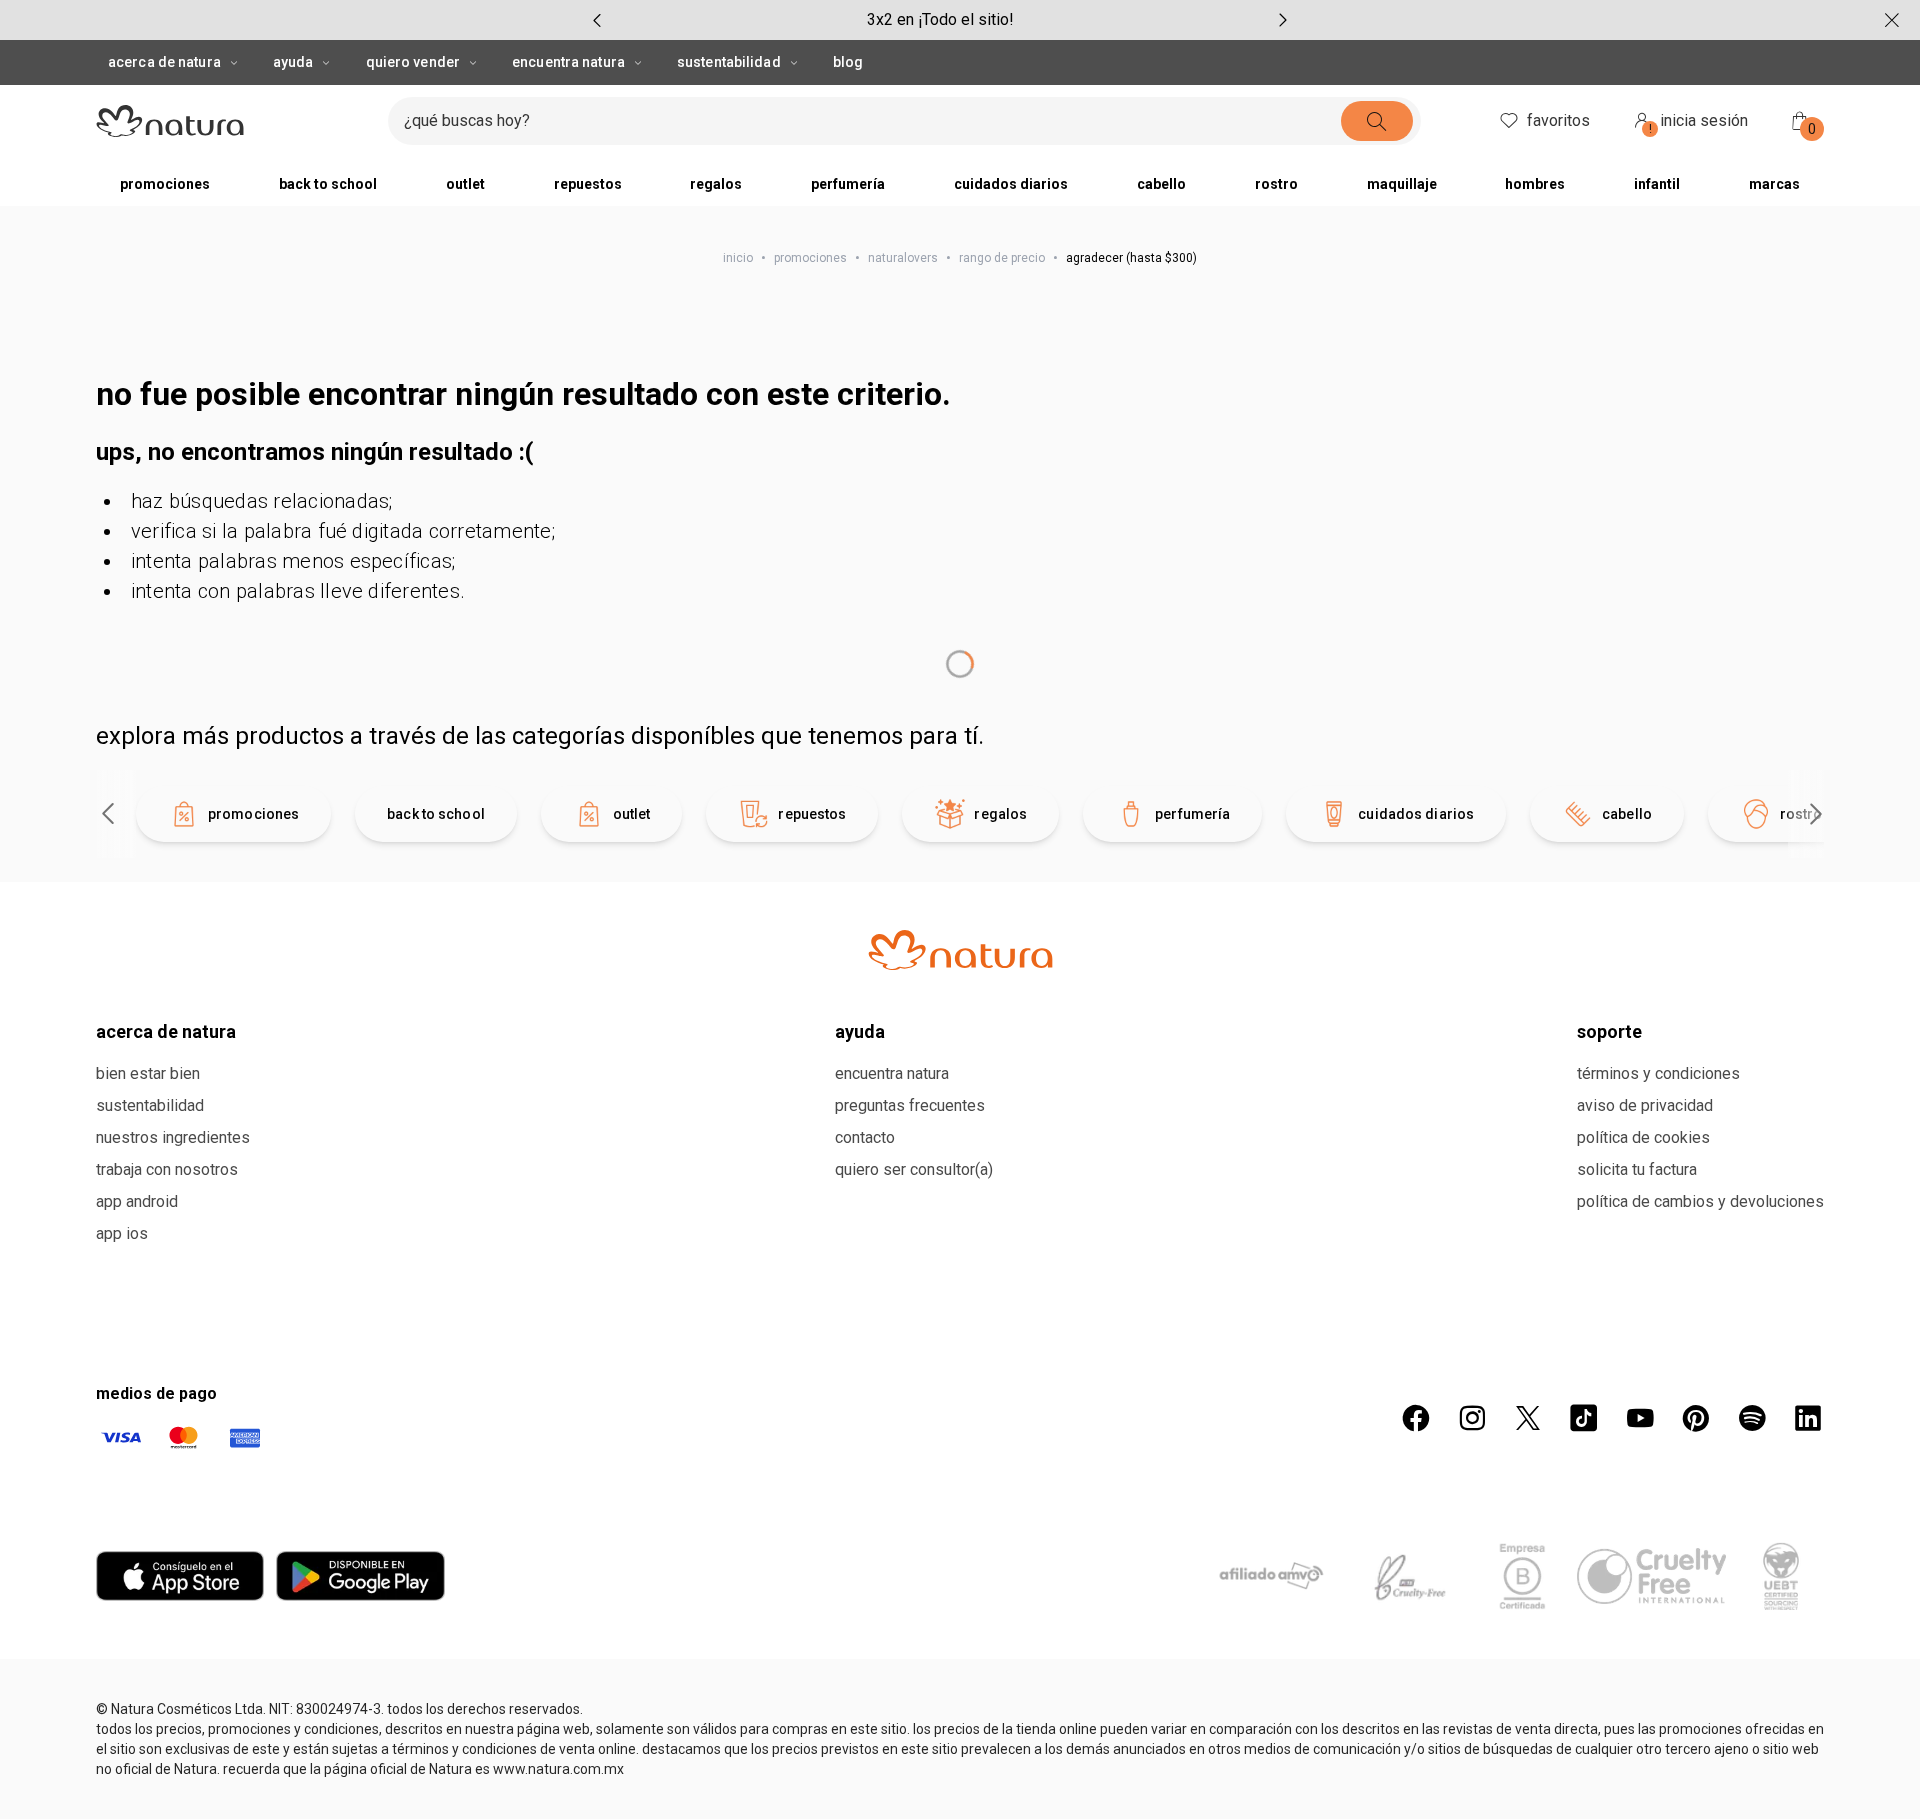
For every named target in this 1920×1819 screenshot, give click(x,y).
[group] (940, 20)
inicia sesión (1699, 123)
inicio (738, 258)
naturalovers (903, 258)
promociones (810, 258)
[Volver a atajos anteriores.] (108, 1326)
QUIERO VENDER (413, 62)
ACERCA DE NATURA (164, 62)
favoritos (1558, 120)
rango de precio (1002, 258)
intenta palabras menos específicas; (293, 561)
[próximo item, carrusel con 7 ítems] (1283, 20)
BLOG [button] (848, 62)
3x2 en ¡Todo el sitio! (940, 19)
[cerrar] (1892, 20)
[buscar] (1414, 121)
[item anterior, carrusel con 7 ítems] (597, 20)
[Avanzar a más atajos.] (1816, 1326)
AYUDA (293, 62)
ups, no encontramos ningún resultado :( (314, 452)
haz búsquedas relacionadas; (261, 501)
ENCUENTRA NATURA (568, 62)
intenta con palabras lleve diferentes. (298, 591)
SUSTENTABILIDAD (729, 62)
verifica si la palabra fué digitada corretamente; (343, 531)
